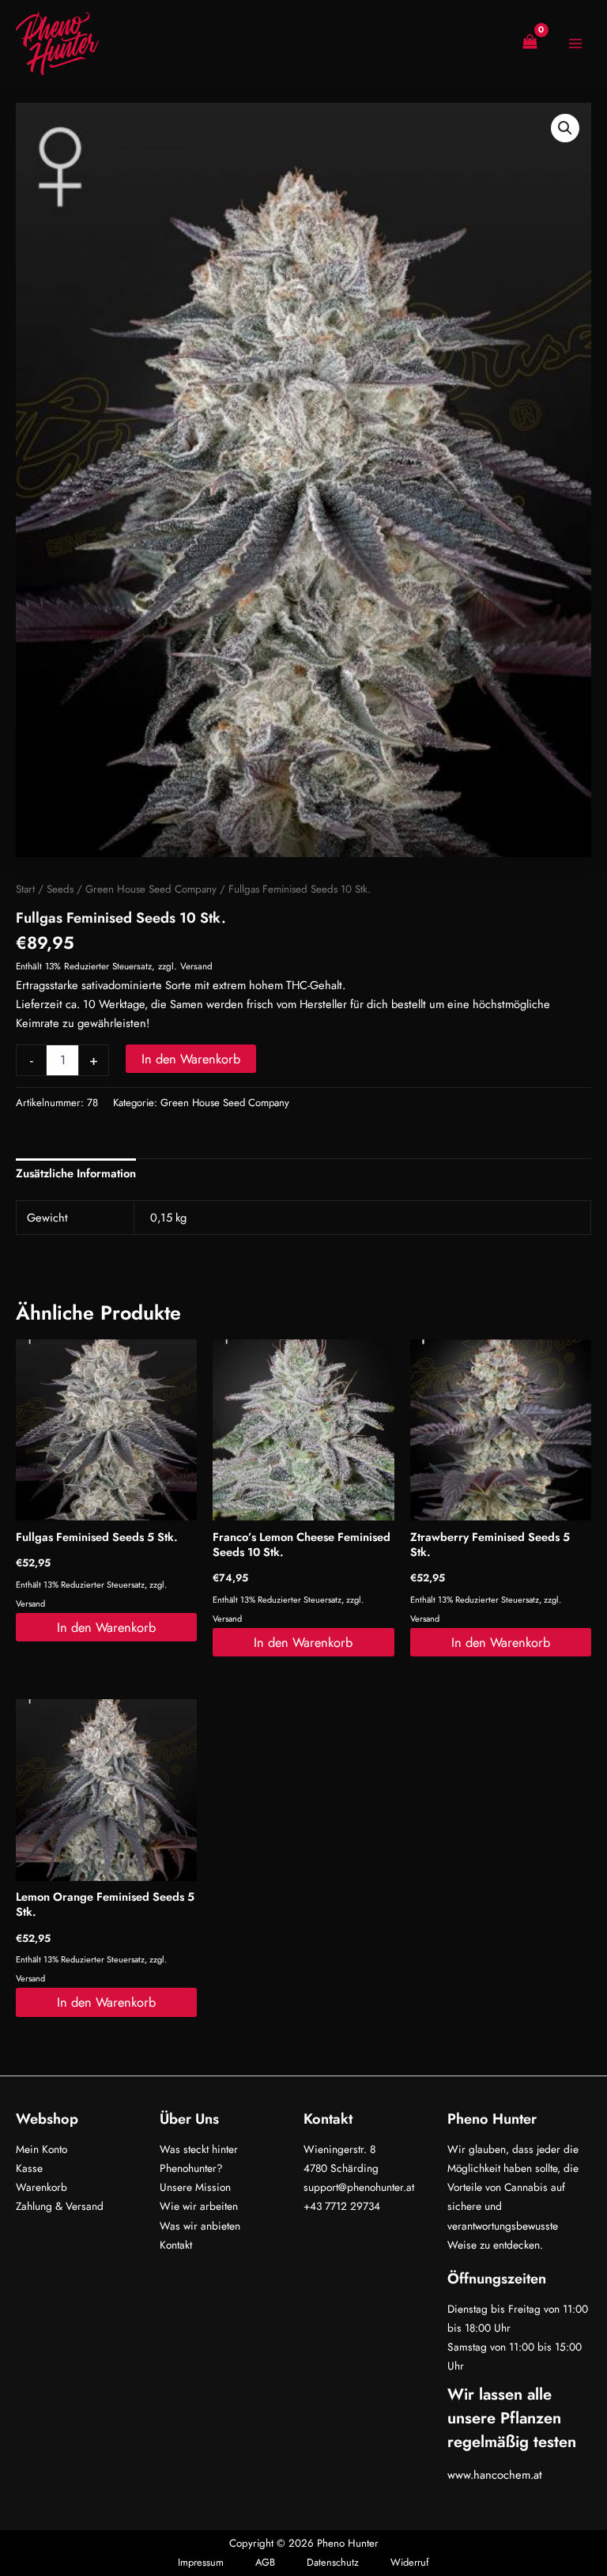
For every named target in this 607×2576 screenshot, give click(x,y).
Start (25, 889)
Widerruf (410, 2562)
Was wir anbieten (200, 2226)
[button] (565, 128)
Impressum (201, 2562)
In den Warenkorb (191, 1059)
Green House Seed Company (151, 889)
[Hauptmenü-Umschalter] (575, 43)
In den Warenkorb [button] (106, 1627)
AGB (265, 2562)
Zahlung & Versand (60, 2206)
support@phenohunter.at (359, 2187)
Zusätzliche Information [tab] (76, 1173)
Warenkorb (41, 2187)
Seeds (60, 889)
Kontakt (176, 2245)
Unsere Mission (195, 2187)
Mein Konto (41, 2149)
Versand (196, 966)
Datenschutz (333, 2562)
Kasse (29, 2168)
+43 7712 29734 (342, 2206)
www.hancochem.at (495, 2474)
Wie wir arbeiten (199, 2206)
